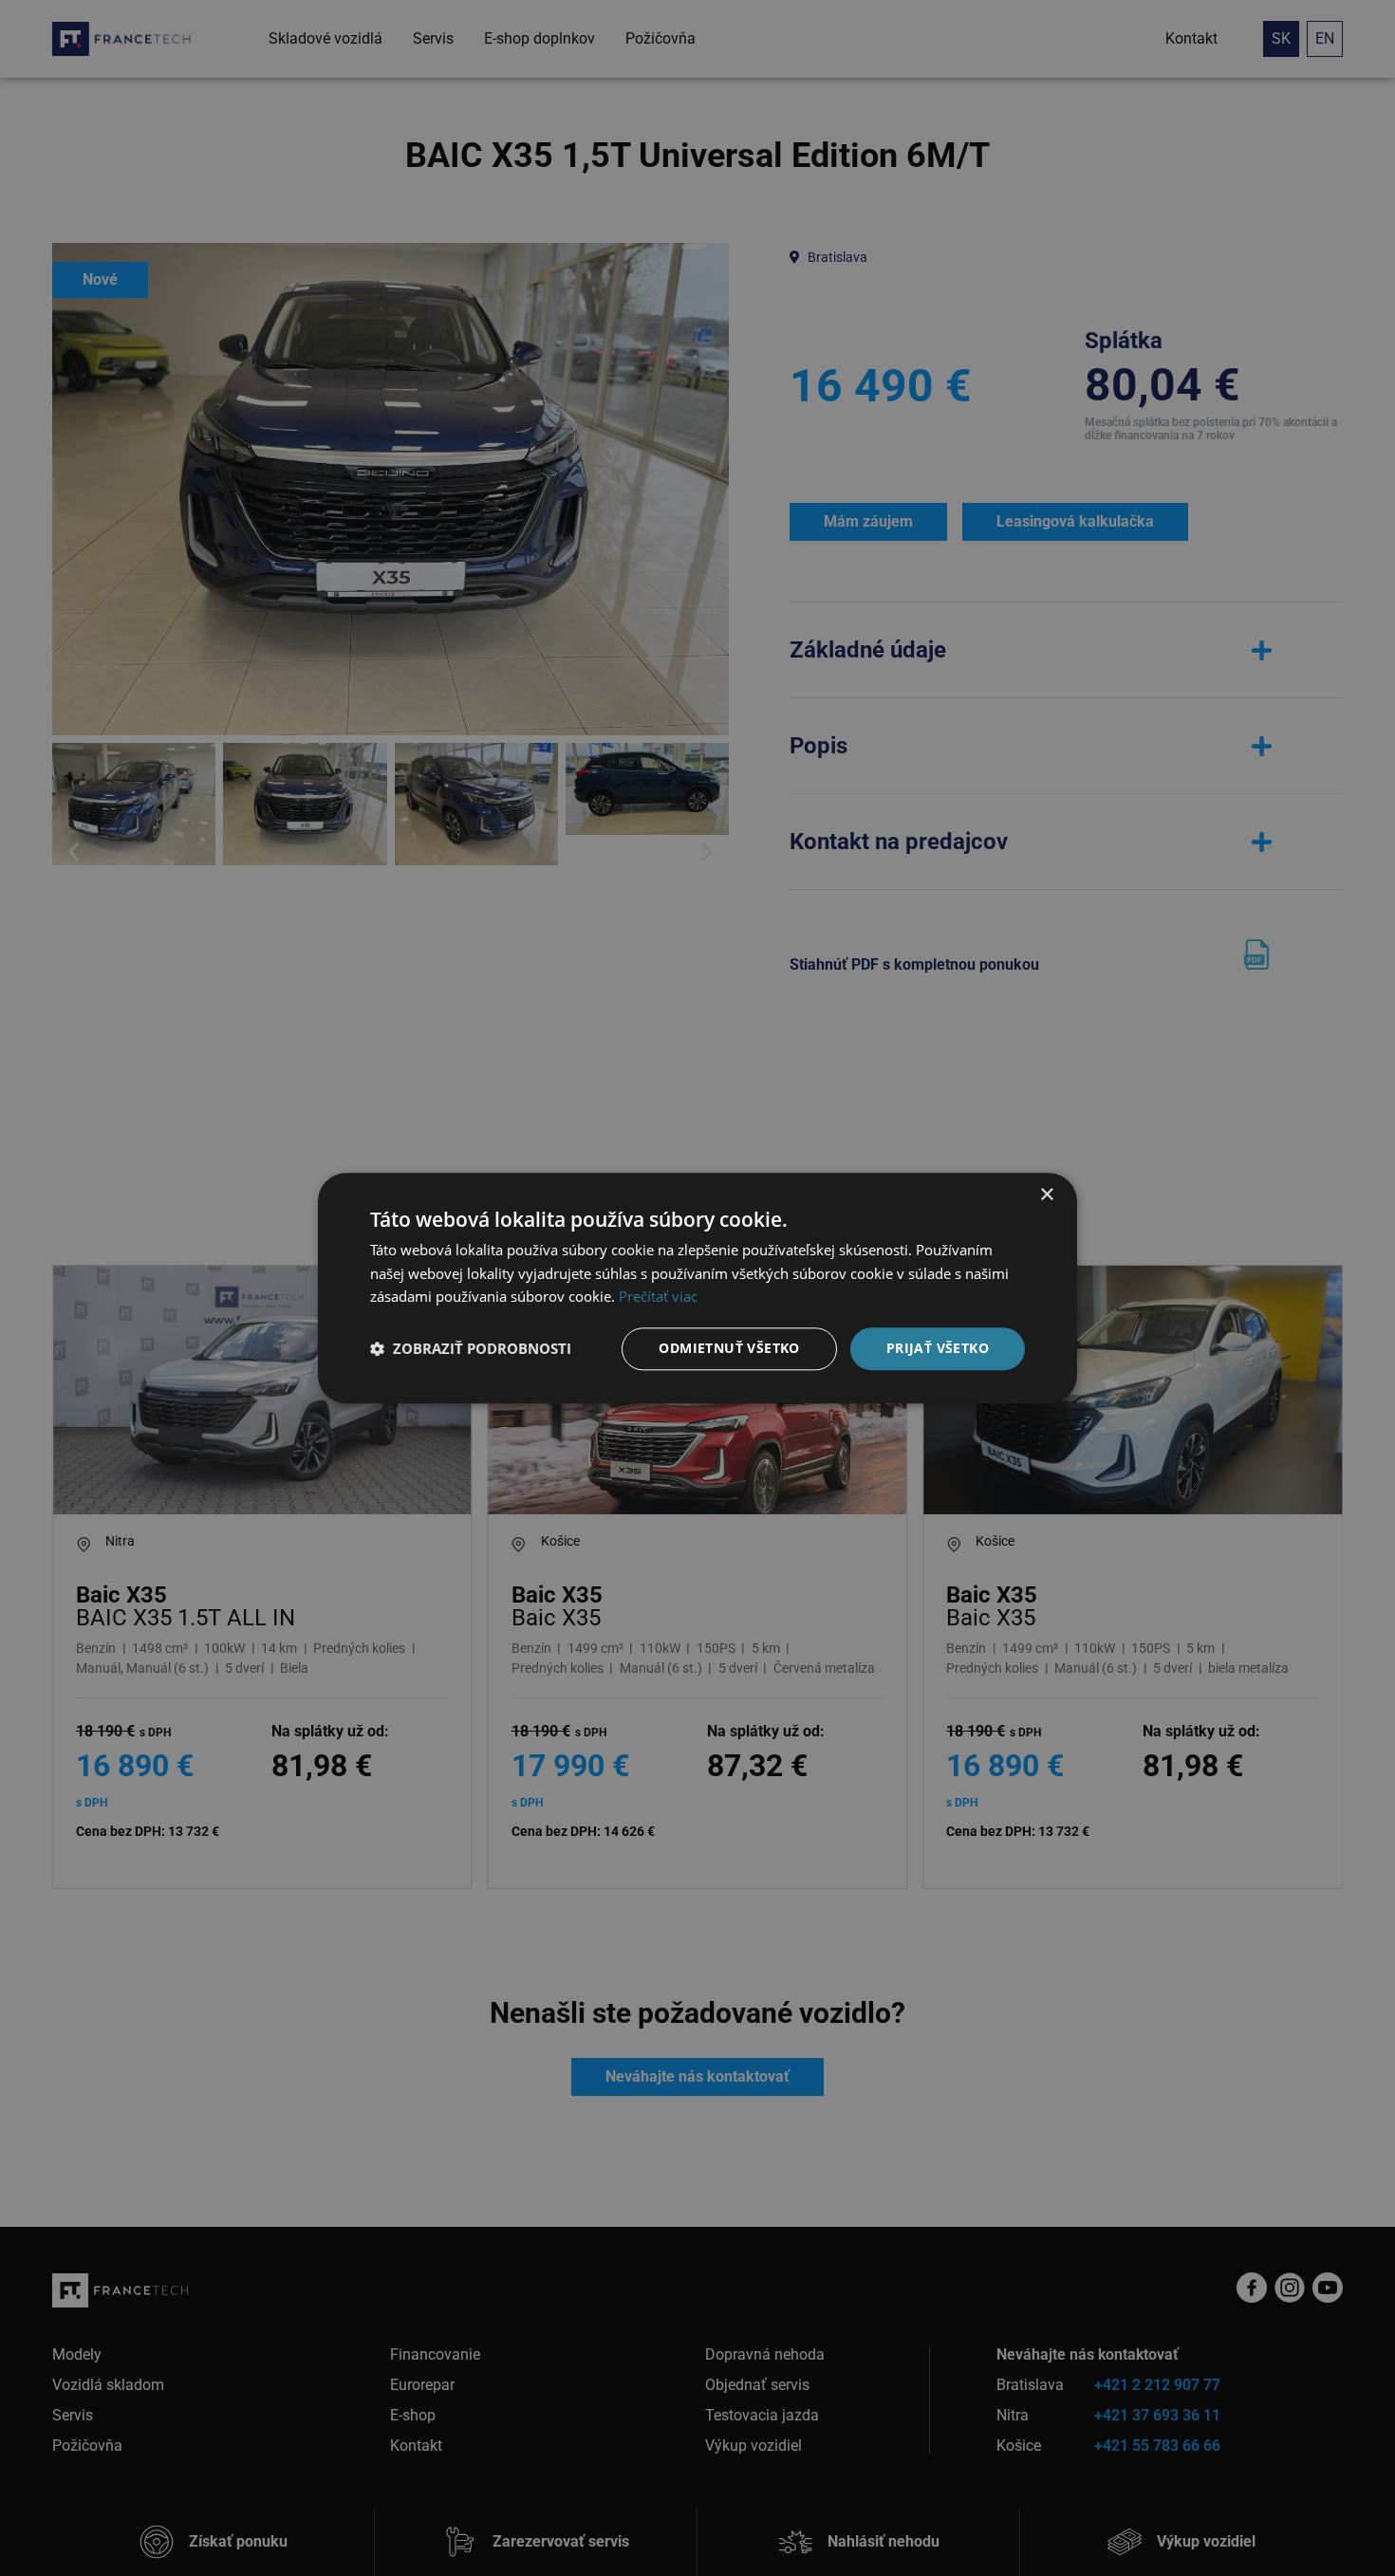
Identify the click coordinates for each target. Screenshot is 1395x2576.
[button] (471, 1349)
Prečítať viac (658, 1297)
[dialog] (697, 1288)
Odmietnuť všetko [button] (729, 1348)
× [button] (1046, 1195)
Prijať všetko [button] (938, 1348)
